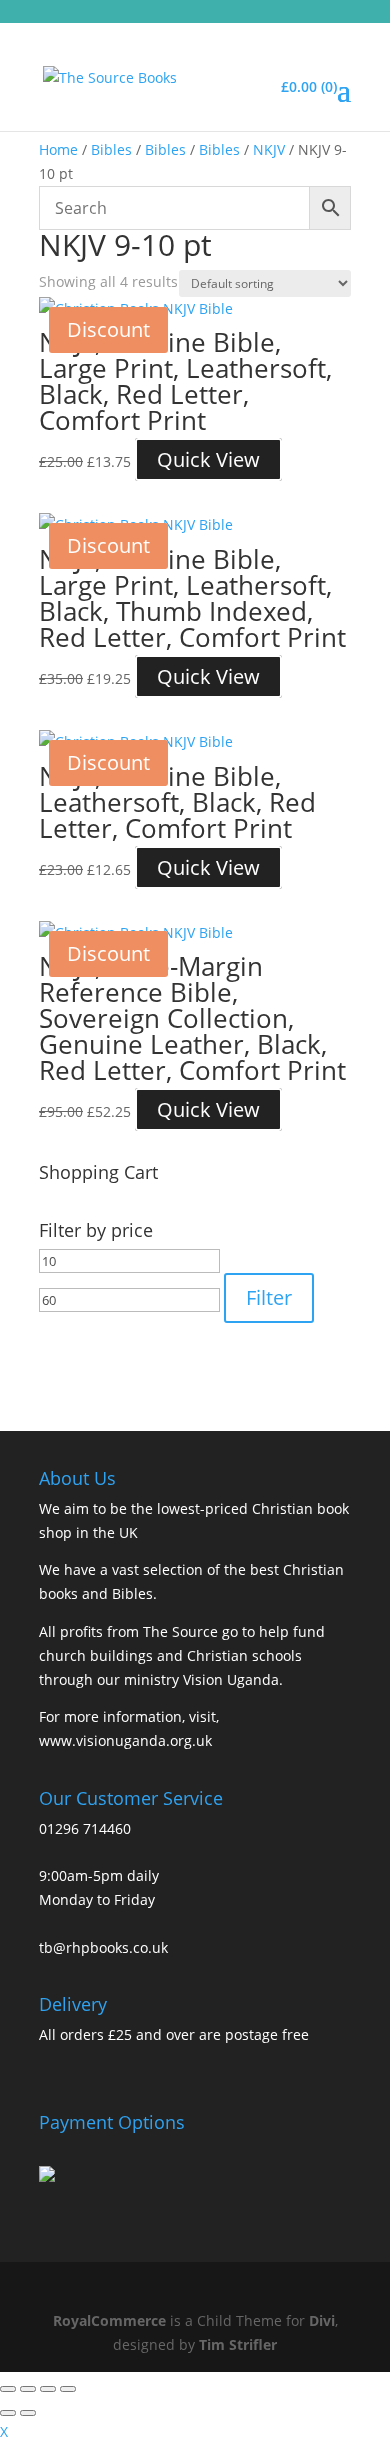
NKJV (269, 149)
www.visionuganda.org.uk (125, 1740)
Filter (269, 1297)
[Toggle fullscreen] (28, 2389)
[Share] (48, 2389)
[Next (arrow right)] (28, 2413)
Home (58, 149)
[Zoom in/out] (8, 2389)
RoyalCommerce (109, 2320)
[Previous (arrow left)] (8, 2413)
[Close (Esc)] (68, 2389)
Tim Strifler (238, 2344)
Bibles (111, 149)
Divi (322, 2320)
